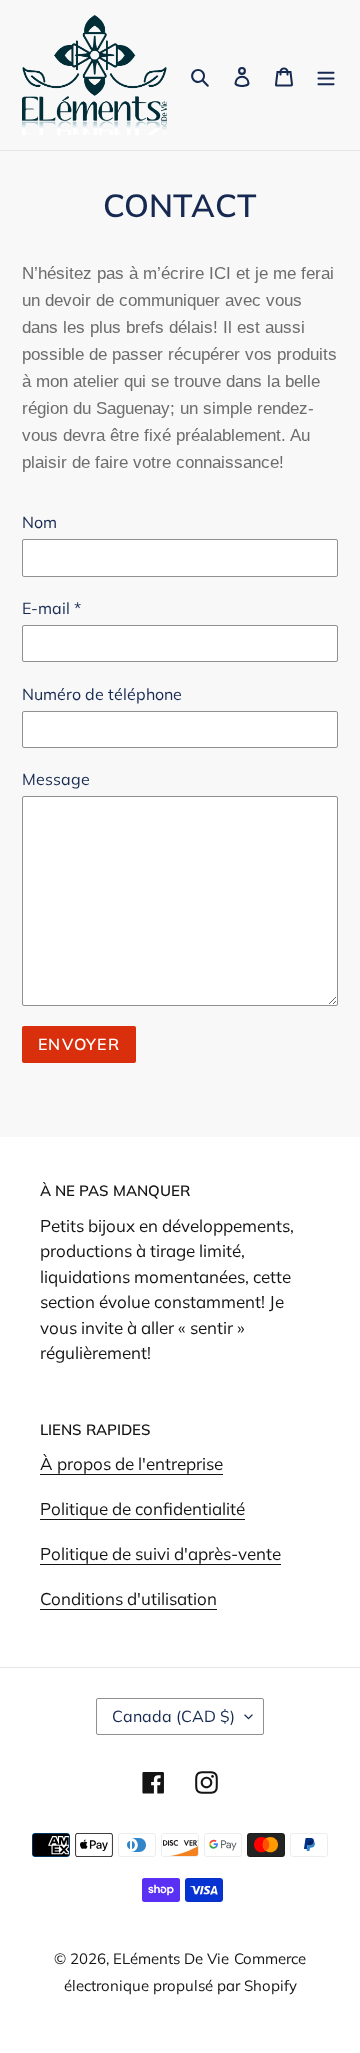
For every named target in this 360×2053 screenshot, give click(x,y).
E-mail (51, 608)
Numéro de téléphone (102, 694)
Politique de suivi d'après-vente (160, 1553)
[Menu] (326, 75)
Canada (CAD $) (173, 1716)
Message (56, 779)
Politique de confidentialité (142, 1508)
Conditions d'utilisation (128, 1598)
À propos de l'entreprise (131, 1463)
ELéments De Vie (171, 1958)
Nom (39, 522)
